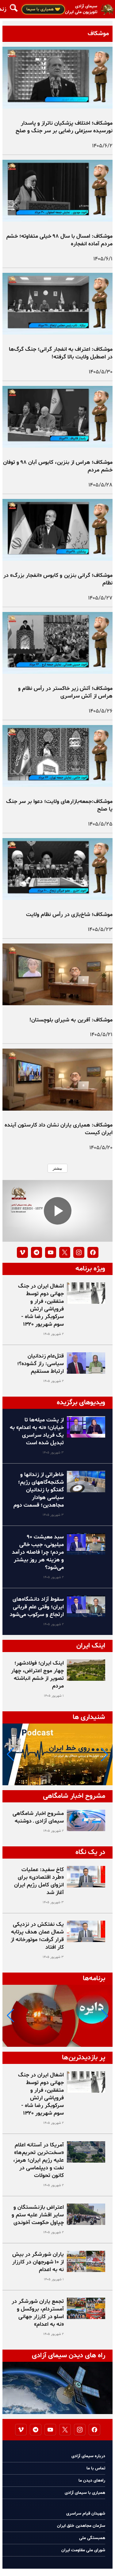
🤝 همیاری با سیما (43, 9)
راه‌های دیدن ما (92, 2481)
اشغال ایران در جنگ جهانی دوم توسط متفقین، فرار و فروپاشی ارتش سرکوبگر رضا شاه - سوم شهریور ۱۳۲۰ (41, 1305)
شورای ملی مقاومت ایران (83, 2550)
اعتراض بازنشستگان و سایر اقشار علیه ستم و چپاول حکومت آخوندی (38, 2215)
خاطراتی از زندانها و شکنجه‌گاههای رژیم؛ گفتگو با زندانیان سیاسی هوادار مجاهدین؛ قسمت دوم (39, 1490)
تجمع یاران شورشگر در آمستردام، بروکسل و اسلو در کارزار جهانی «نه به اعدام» (38, 2313)
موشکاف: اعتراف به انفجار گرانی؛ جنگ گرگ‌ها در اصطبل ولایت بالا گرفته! (61, 353)
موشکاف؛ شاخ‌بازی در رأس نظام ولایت (69, 915)
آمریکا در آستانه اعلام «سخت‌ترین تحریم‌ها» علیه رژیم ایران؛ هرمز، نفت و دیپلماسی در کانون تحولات (38, 2160)
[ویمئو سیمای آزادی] (22, 1252)
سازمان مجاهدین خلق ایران (81, 2526)
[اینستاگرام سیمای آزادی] (79, 1252)
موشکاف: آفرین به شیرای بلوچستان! (71, 1020)
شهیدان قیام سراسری (86, 2514)
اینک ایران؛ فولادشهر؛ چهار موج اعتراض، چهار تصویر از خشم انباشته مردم (37, 1675)
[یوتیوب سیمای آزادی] (51, 1252)
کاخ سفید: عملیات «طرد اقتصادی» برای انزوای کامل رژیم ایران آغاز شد (39, 1881)
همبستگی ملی (92, 2538)
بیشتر (57, 1168)
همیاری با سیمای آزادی (85, 2493)
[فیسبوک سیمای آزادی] (93, 1252)
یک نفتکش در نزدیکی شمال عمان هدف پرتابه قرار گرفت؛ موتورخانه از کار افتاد (37, 1936)
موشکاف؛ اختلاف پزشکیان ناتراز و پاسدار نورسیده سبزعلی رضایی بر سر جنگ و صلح (64, 127)
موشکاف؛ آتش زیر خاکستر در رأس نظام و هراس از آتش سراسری (65, 692)
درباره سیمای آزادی (88, 2456)
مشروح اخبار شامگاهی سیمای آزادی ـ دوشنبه (38, 1817)
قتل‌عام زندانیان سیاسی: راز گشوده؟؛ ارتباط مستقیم (40, 1364)
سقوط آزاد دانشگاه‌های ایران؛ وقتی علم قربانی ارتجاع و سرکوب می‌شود (37, 1607)
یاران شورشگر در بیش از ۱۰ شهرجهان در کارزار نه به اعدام (38, 2262)
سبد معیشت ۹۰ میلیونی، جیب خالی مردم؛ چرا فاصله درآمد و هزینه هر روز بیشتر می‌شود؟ (38, 1552)
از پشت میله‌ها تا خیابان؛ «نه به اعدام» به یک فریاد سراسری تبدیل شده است (37, 1431)
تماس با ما (96, 2468)
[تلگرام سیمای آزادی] (36, 1252)
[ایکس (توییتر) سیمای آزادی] (65, 1252)
